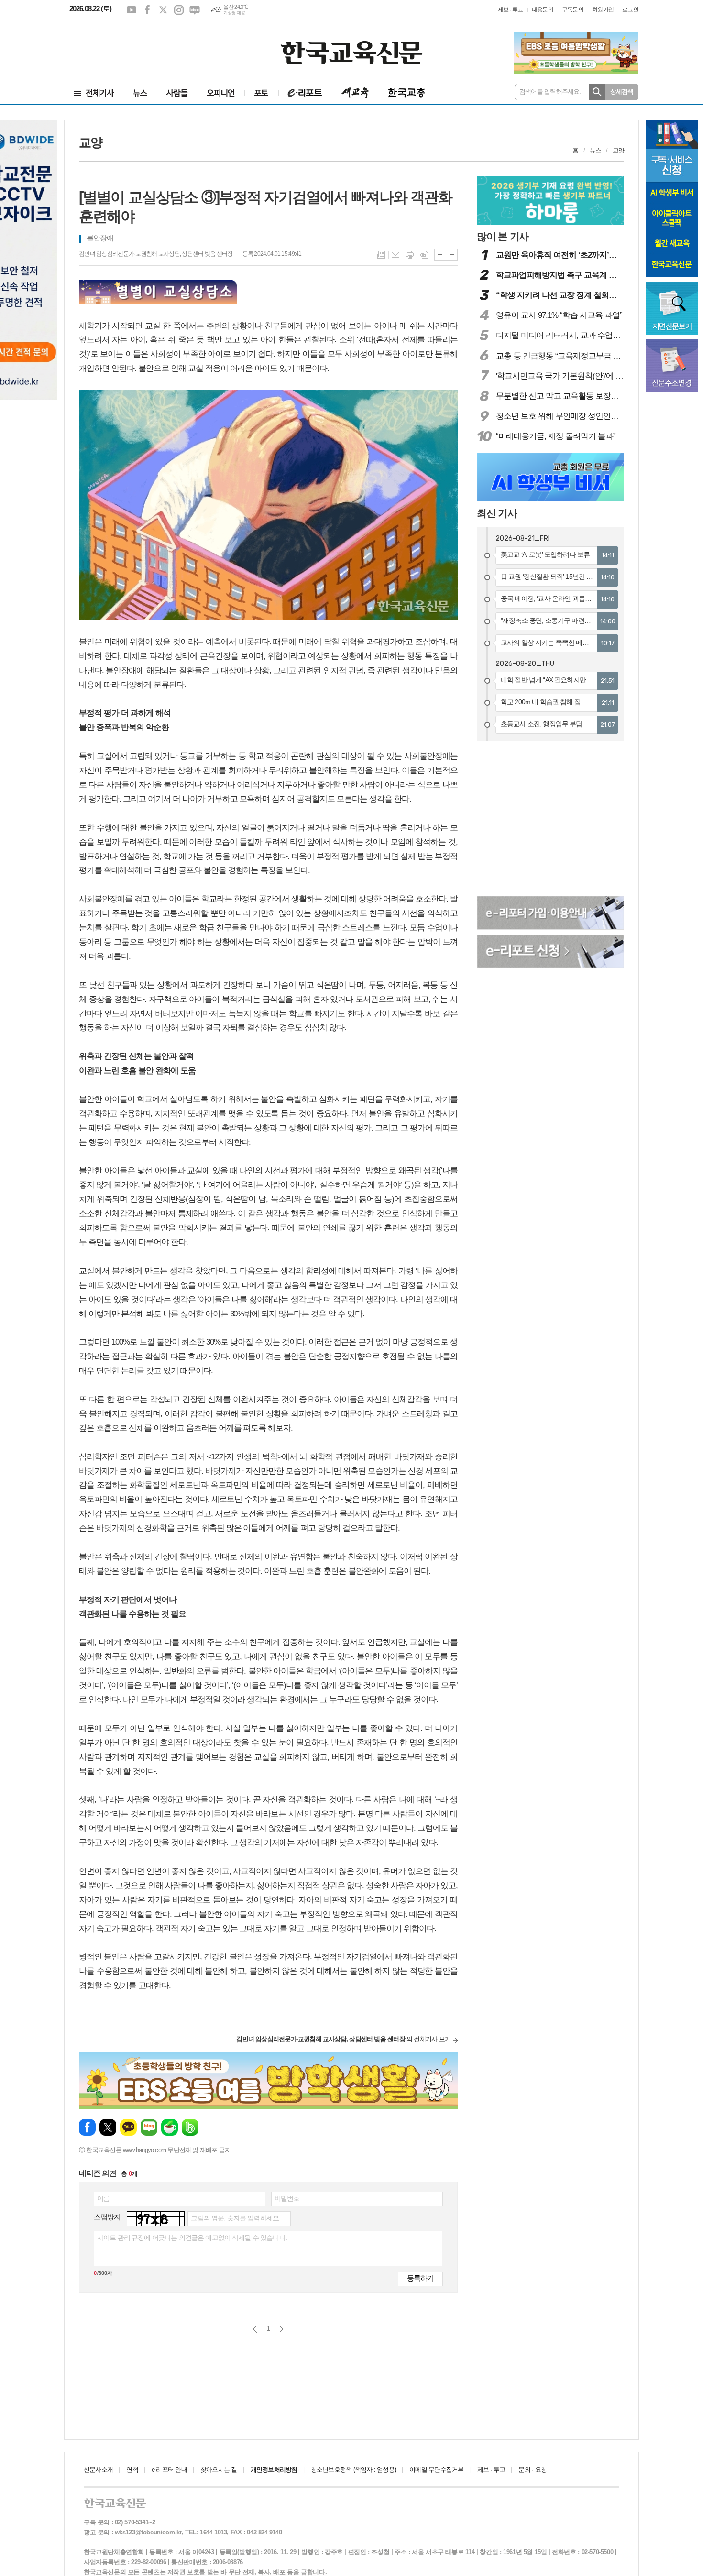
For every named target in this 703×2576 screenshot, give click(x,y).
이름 (103, 2198)
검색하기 (597, 92)
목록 (381, 255)
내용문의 (543, 10)
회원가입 (603, 10)
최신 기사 (497, 513)
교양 (618, 150)
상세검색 (622, 92)
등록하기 (420, 2278)
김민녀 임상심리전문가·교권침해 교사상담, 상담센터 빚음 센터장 (156, 254)
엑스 (163, 10)
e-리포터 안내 (169, 2470)
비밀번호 (287, 2198)
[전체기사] (94, 93)
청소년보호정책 (353, 2470)
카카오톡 (128, 2127)
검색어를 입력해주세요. (550, 92)
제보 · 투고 (511, 10)
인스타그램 (179, 10)
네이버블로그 (195, 10)
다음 (281, 2329)
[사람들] (177, 93)
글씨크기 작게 (452, 255)
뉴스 (595, 150)
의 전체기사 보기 (343, 2039)
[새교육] (355, 93)
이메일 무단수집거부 (436, 2470)
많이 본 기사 (503, 236)
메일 (395, 255)
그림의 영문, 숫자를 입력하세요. (236, 2218)
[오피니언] (221, 93)
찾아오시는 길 (219, 2470)
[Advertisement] (127, 46)
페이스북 (147, 10)
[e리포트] (305, 93)
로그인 (630, 10)
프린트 (410, 255)
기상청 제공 (234, 13)
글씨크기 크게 (440, 255)
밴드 (190, 2127)
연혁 (132, 2470)
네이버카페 (170, 2127)
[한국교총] (407, 93)
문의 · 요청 (533, 2470)
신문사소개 (98, 2470)
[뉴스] (140, 93)
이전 (255, 2329)
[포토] (261, 93)
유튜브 (132, 10)
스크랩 (424, 255)
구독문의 (573, 10)
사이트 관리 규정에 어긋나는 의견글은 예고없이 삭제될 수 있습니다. (192, 2238)
